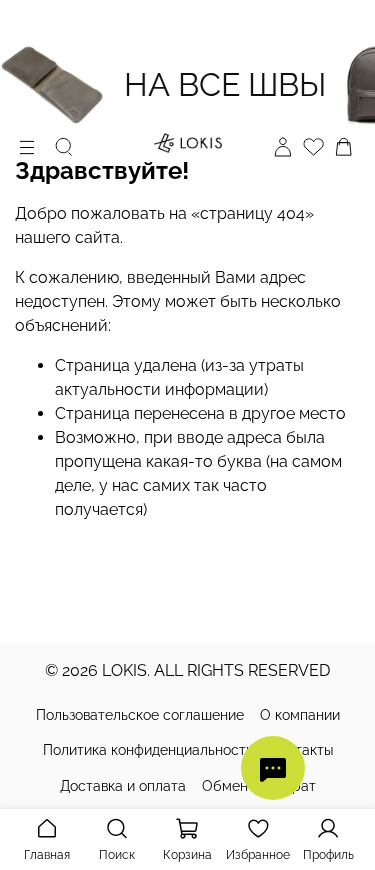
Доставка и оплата (123, 786)
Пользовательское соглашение (140, 715)
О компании (300, 715)
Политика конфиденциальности (148, 750)
